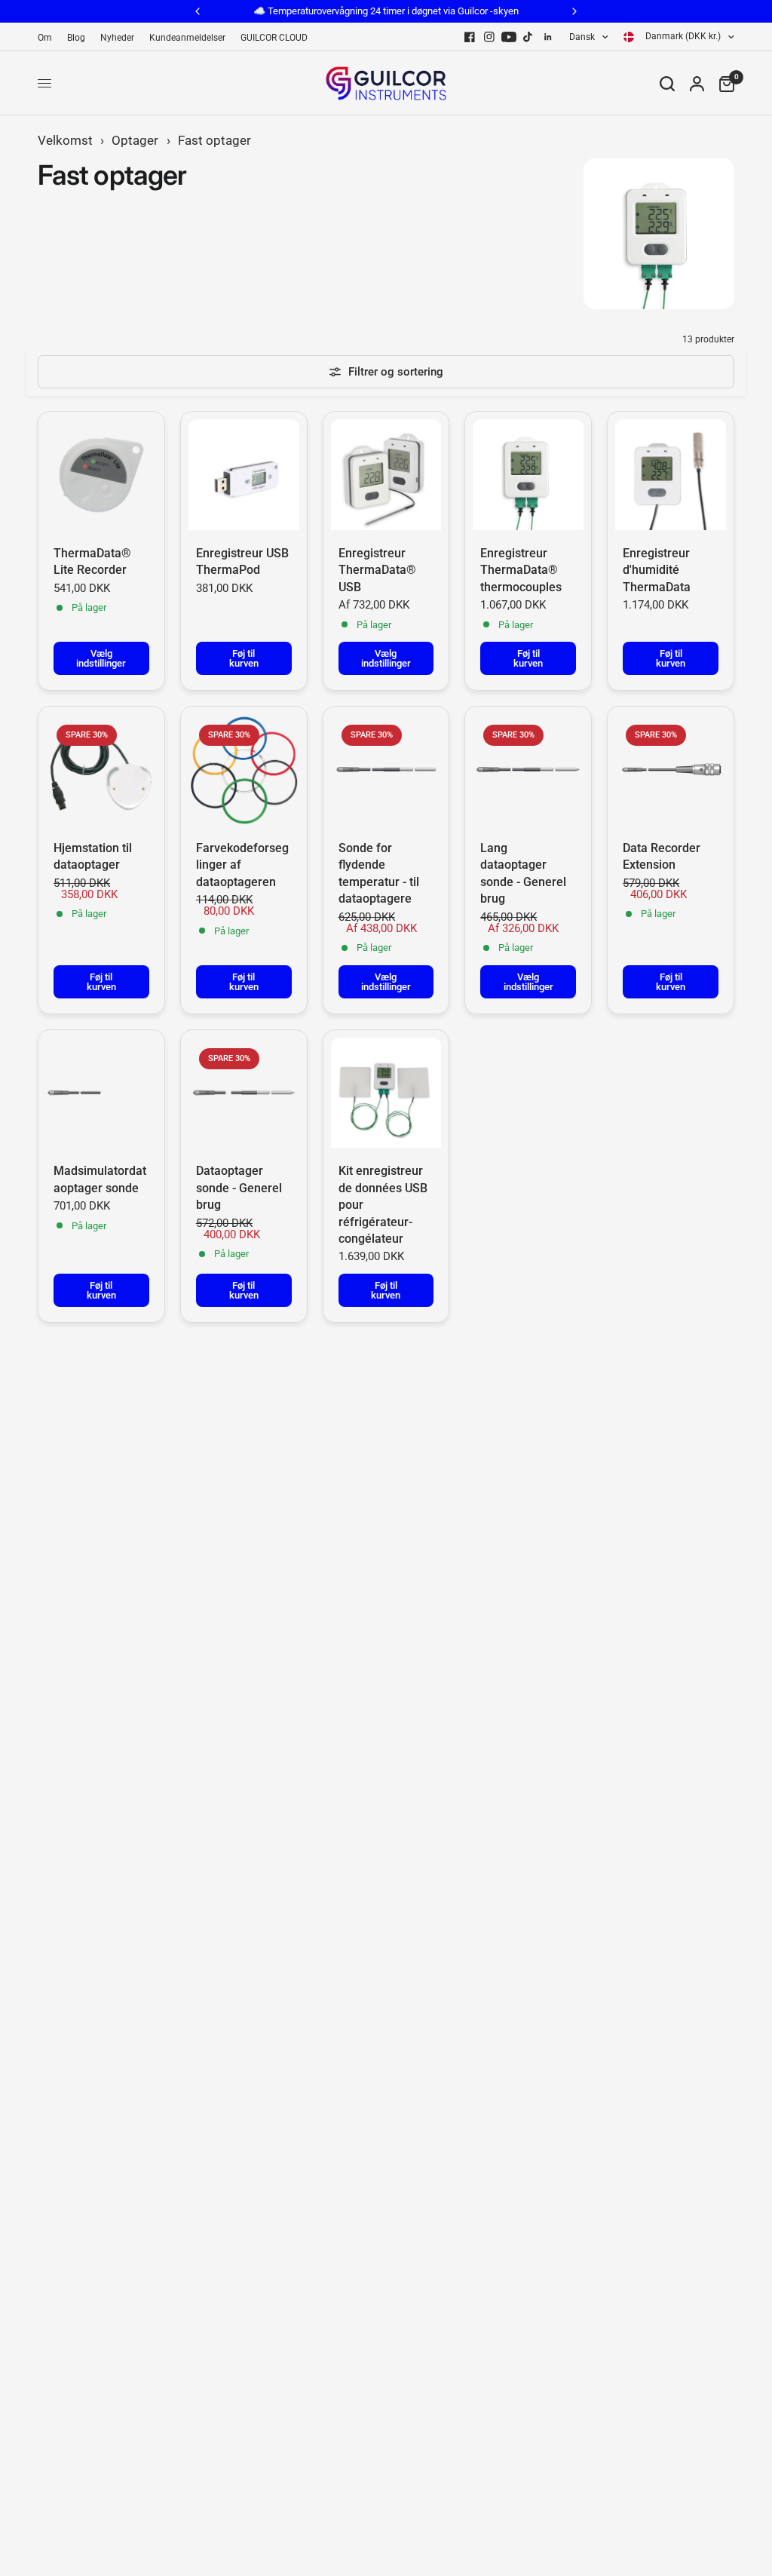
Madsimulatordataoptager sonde (100, 1179)
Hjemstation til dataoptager (93, 856)
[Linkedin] (548, 37)
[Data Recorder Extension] (671, 770)
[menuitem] (49, 38)
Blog (76, 38)
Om (45, 38)
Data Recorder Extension (662, 856)
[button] (302, 2415)
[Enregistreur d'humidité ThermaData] (671, 475)
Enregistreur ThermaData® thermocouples (521, 570)
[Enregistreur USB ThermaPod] (244, 475)
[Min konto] (697, 83)
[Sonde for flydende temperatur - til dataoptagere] (386, 770)
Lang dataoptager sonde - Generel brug (523, 873)
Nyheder (117, 38)
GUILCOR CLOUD (274, 38)
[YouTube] (509, 37)
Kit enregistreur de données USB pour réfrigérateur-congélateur (383, 1205)
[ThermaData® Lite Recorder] (101, 475)
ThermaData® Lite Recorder (92, 561)
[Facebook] (470, 37)
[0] (723, 83)
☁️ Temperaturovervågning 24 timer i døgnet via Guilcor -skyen (386, 11)
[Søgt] (667, 83)
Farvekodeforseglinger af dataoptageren (242, 865)
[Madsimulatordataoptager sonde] (101, 1093)
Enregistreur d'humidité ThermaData (657, 570)
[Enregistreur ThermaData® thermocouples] (528, 475)
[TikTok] (528, 37)
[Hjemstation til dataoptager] (101, 770)
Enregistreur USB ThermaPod (242, 561)
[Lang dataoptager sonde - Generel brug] (528, 770)
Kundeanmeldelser (187, 38)
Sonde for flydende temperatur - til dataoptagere (379, 873)
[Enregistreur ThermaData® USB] (386, 475)
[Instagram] (489, 37)
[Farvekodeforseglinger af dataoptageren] (244, 770)
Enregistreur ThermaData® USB (377, 570)
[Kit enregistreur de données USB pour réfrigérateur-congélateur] (386, 1093)
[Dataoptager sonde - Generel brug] (244, 1093)
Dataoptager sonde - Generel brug (239, 1188)
